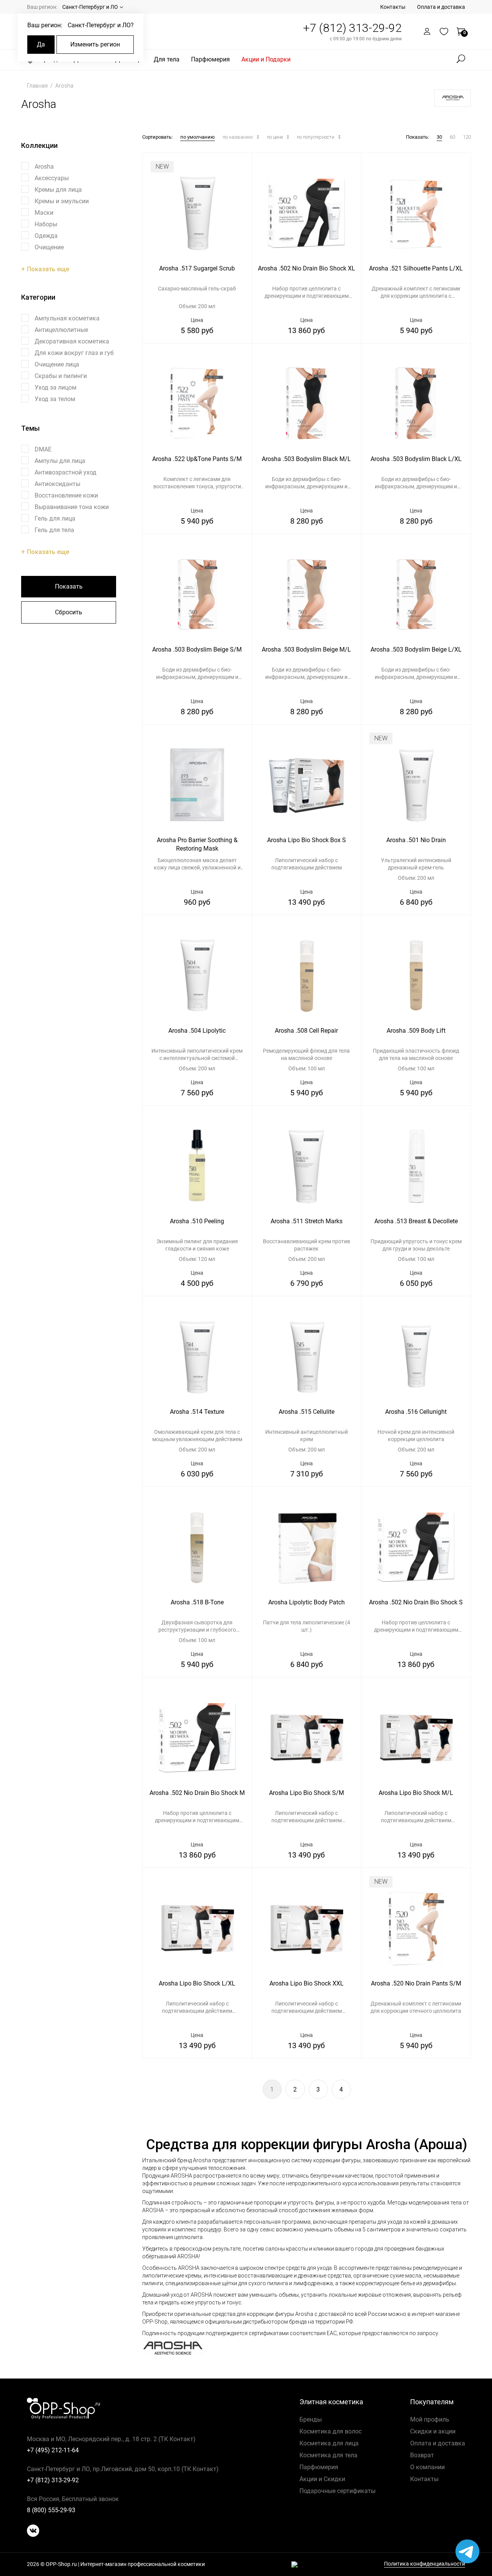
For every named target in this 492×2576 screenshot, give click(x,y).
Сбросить (69, 612)
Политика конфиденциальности (425, 2564)
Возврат (422, 2455)
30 (439, 137)
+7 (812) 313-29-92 (352, 28)
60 (452, 137)
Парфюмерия (210, 59)
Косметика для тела (328, 2455)
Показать (69, 586)
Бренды (311, 2419)
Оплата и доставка (441, 7)
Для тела (167, 59)
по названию (238, 137)
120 (467, 137)
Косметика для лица (329, 2443)
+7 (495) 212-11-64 (53, 2450)
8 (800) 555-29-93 (51, 2510)
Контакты (393, 7)
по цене (275, 137)
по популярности (316, 137)
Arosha (64, 86)
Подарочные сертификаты (337, 2491)
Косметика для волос (331, 2431)
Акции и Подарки (266, 59)
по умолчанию (198, 137)
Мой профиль (430, 2419)
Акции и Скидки (322, 2479)
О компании (427, 2467)
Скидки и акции (433, 2431)
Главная (38, 86)
